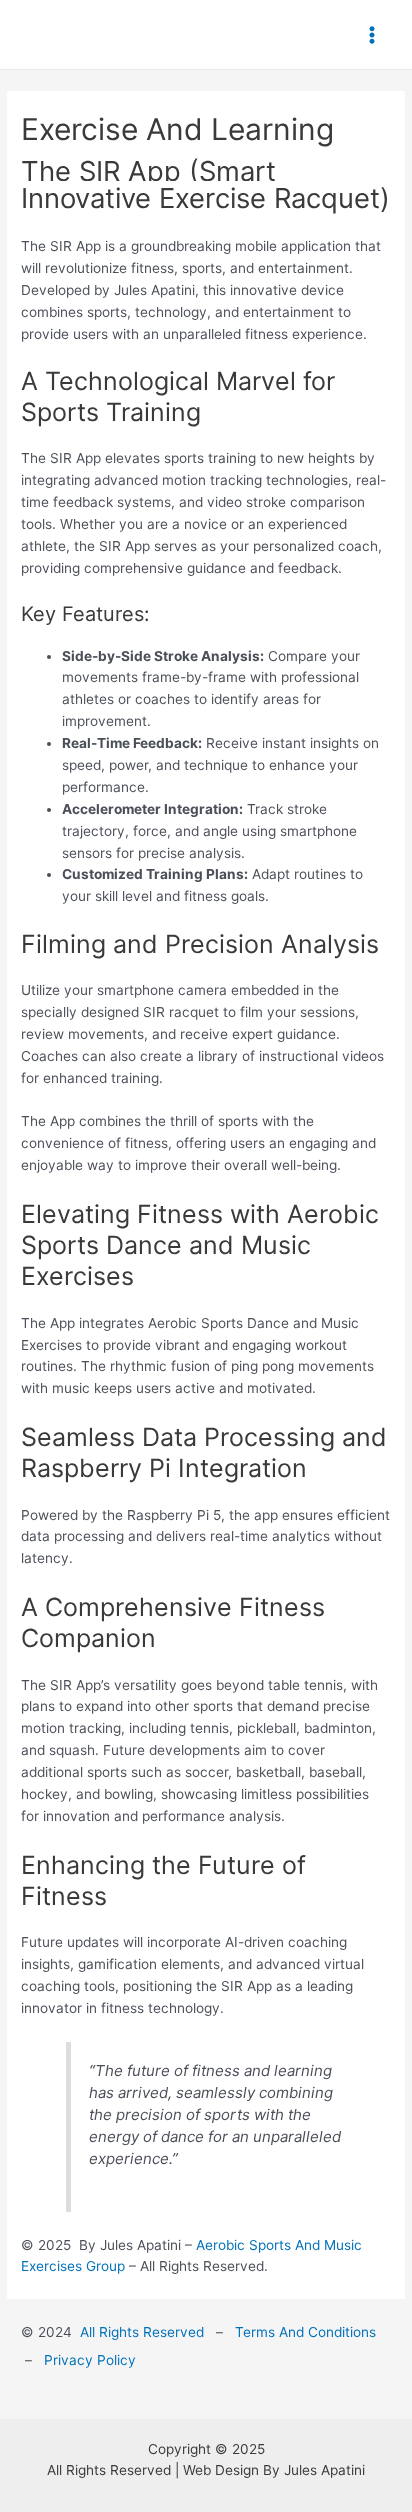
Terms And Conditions (307, 2332)
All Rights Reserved (142, 2332)
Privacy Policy (88, 2360)
